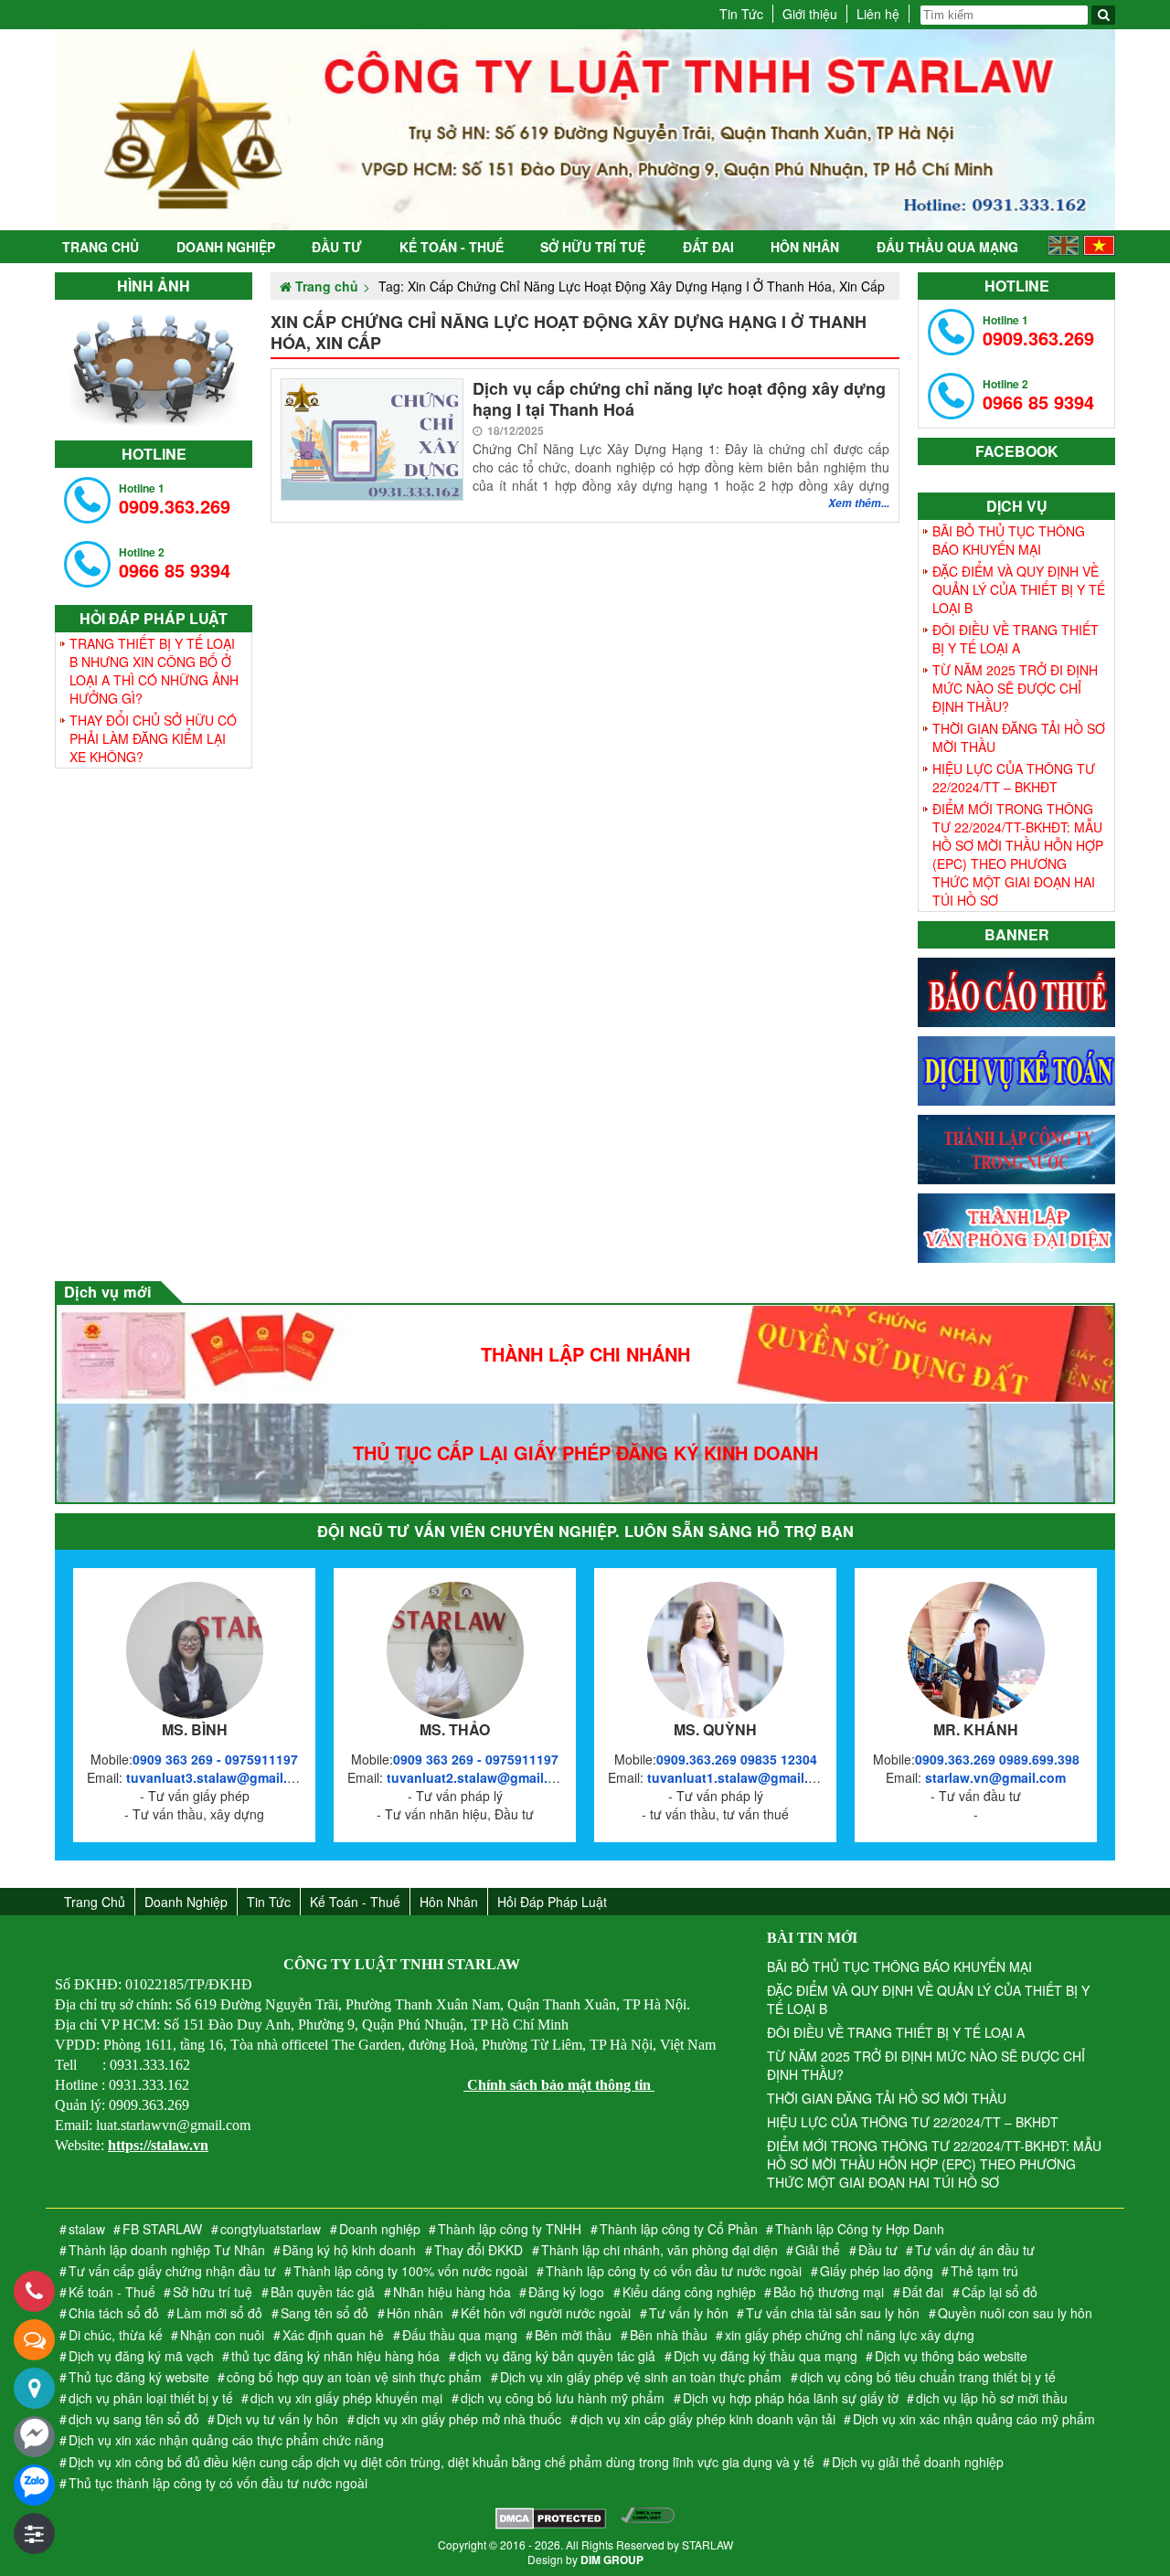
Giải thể (818, 2250)
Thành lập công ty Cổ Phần (679, 2229)
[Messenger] (34, 2437)
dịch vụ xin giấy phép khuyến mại (346, 2398)
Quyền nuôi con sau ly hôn (1015, 2313)
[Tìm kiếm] (1103, 15)
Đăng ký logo (566, 2292)
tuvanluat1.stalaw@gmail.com (741, 1777)
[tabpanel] (154, 366)
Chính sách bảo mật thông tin (559, 2085)
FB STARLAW (162, 2229)
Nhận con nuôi (222, 2335)
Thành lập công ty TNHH (510, 2229)
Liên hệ (878, 14)
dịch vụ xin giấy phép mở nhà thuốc (459, 2419)
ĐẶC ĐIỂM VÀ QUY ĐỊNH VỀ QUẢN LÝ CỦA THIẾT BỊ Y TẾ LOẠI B (1019, 589)
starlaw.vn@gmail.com (995, 1777)
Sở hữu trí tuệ (593, 247)
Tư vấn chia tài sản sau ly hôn (833, 2313)
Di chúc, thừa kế (116, 2335)
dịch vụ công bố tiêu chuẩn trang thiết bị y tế (928, 2377)
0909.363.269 (175, 499)
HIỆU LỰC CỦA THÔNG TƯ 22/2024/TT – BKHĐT (1014, 778)
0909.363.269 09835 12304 (737, 1759)
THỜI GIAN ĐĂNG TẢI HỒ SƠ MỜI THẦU (1019, 737)
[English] (1064, 250)
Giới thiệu (810, 14)
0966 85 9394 (175, 563)
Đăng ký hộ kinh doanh (349, 2250)
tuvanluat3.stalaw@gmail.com (220, 1777)
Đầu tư (337, 247)
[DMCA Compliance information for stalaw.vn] (648, 2520)
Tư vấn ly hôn (689, 2313)
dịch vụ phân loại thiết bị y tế (151, 2398)
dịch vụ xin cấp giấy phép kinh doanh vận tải (707, 2419)
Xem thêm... (859, 503)
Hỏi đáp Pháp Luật (552, 1902)
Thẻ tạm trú (984, 2271)
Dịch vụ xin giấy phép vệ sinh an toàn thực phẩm (641, 2377)
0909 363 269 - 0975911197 (215, 1759)
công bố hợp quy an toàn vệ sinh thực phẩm (354, 2377)
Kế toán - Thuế (452, 247)
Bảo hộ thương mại (829, 2292)
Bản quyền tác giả (323, 2292)
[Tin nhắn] (34, 2340)
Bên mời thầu (573, 2335)
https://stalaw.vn (158, 2145)
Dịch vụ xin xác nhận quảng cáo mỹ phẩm (974, 2419)
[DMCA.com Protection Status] (551, 2520)
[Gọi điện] (34, 2291)
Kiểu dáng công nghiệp (689, 2292)
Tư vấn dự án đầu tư (975, 2250)
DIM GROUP (612, 2560)
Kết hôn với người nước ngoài (546, 2313)
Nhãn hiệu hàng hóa (452, 2292)
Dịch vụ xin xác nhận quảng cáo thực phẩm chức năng (226, 2440)
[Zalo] (34, 2485)
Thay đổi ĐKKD (479, 2250)
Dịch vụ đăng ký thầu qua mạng (766, 2356)
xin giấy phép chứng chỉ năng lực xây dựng (850, 2335)
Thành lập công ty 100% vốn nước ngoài (410, 2271)
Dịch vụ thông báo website (951, 2356)
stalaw (87, 2229)
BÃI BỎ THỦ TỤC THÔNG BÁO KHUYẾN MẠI (1009, 540)
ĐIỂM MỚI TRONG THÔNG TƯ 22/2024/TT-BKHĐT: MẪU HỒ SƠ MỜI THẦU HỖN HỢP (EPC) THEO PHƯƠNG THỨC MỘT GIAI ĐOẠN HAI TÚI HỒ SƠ (1018, 854)
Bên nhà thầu (669, 2335)
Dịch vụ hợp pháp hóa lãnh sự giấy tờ (791, 2398)
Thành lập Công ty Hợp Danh (860, 2229)
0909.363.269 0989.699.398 (997, 1759)
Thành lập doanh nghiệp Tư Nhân (167, 2250)
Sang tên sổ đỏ (324, 2313)
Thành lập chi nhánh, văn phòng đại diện (659, 2250)
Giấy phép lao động (877, 2271)
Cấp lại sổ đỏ (1000, 2292)
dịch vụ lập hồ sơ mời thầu (992, 2398)
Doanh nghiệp (226, 247)
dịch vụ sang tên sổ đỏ (134, 2419)
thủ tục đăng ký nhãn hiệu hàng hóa (335, 2356)
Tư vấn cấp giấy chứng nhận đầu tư (172, 2271)
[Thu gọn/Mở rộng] (34, 2534)
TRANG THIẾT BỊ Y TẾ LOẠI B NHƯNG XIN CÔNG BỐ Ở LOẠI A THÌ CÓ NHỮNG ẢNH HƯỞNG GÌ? (154, 671)
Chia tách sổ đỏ (114, 2313)
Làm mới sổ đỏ (219, 2313)
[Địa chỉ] (34, 2388)
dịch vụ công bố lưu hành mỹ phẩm (563, 2398)
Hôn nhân (805, 247)
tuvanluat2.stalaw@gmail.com (480, 1777)
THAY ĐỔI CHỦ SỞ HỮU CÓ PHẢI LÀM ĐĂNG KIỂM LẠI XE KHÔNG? (153, 738)
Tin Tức (741, 14)
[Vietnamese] (1099, 250)
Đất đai (708, 247)
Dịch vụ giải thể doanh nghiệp (918, 2462)
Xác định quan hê (333, 2335)
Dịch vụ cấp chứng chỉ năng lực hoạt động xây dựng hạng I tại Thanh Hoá (679, 400)
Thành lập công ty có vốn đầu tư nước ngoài (674, 2271)
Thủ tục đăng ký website (139, 2377)
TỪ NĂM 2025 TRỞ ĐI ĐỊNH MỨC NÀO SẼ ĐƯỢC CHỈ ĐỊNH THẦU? (1015, 688)
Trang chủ (101, 247)
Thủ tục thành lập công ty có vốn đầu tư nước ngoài (218, 2483)
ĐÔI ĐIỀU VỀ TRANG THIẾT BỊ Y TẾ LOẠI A (1016, 639)
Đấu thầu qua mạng (947, 247)
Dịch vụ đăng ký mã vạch (141, 2356)
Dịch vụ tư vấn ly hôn (277, 2419)
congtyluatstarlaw (271, 2229)
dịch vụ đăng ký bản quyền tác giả (557, 2356)
